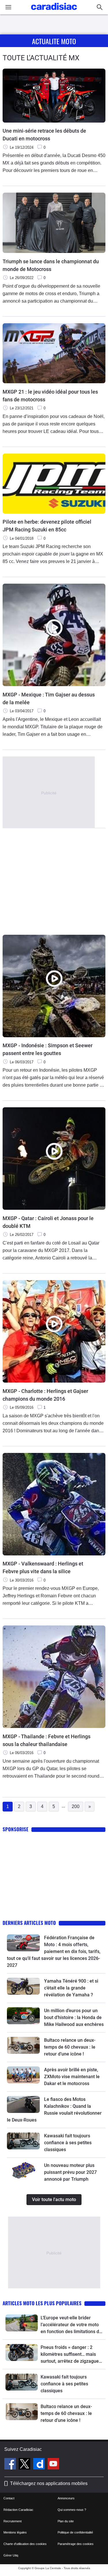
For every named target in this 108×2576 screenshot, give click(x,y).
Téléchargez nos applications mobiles (49, 2483)
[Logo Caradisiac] (54, 12)
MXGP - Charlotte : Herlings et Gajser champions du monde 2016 (45, 1395)
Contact (9, 2498)
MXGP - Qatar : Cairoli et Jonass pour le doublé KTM (48, 1222)
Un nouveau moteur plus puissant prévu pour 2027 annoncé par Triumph (70, 2172)
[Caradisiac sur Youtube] (53, 2465)
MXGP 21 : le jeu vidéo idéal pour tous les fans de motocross (50, 396)
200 (76, 1806)
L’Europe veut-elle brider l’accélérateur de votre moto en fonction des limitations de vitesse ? (71, 2325)
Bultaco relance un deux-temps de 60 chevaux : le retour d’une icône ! (70, 2047)
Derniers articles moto (29, 1923)
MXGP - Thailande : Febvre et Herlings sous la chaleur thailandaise (47, 1740)
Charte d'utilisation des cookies (25, 2544)
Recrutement (13, 2521)
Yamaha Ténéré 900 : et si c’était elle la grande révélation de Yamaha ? (71, 1988)
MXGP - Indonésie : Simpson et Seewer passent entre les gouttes (48, 1049)
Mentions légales (15, 2532)
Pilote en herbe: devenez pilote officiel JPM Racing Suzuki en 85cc (47, 526)
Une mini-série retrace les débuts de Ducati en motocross (44, 135)
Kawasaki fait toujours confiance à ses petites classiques (68, 2143)
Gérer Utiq (11, 2555)
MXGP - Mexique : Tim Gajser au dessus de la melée (49, 698)
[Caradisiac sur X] (25, 2465)
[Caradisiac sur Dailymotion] (40, 2465)
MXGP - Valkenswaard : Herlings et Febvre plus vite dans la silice (43, 1567)
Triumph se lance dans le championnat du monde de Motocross (51, 265)
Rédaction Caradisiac (18, 2510)
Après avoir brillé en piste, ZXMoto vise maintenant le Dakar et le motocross (72, 2077)
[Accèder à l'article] (23, 1943)
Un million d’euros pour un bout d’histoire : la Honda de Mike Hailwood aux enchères (74, 2017)
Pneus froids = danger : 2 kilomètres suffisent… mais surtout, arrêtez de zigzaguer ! (71, 2355)
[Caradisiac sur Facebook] (11, 2465)
